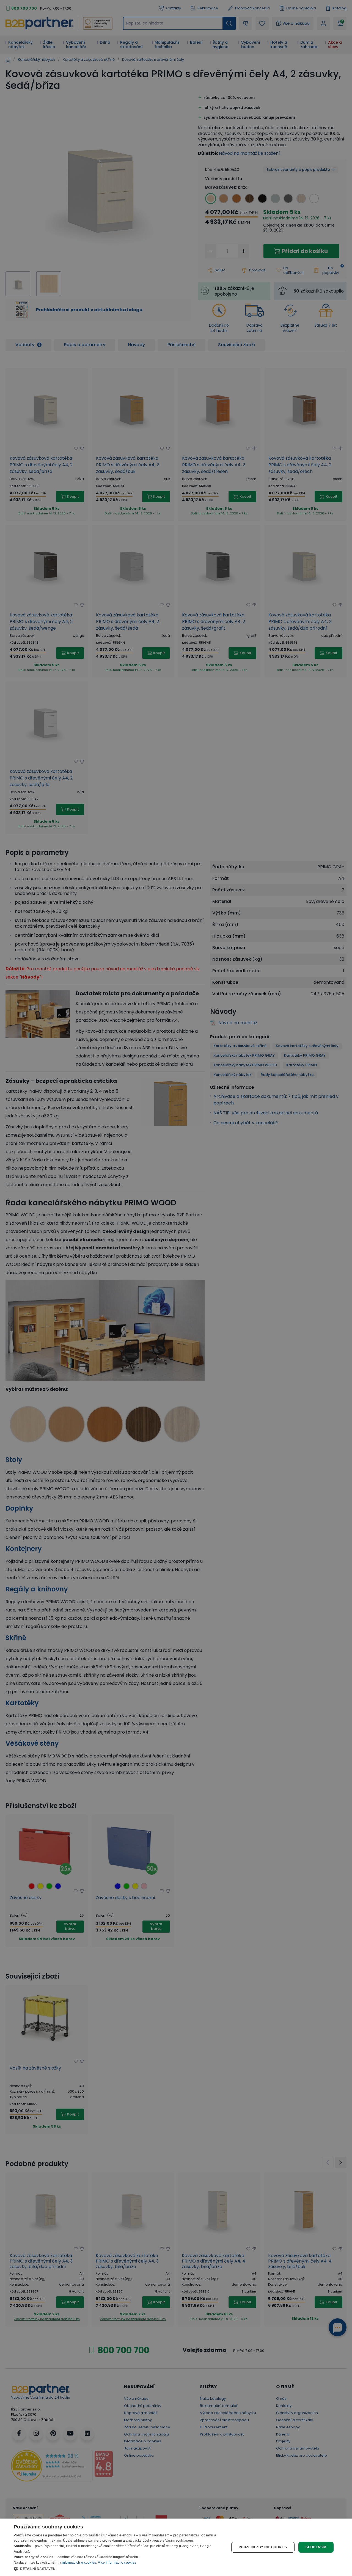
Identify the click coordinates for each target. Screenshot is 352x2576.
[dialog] (176, 2547)
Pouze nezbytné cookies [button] (263, 2547)
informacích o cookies (79, 2563)
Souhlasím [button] (316, 2547)
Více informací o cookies (117, 2563)
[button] (118, 2569)
